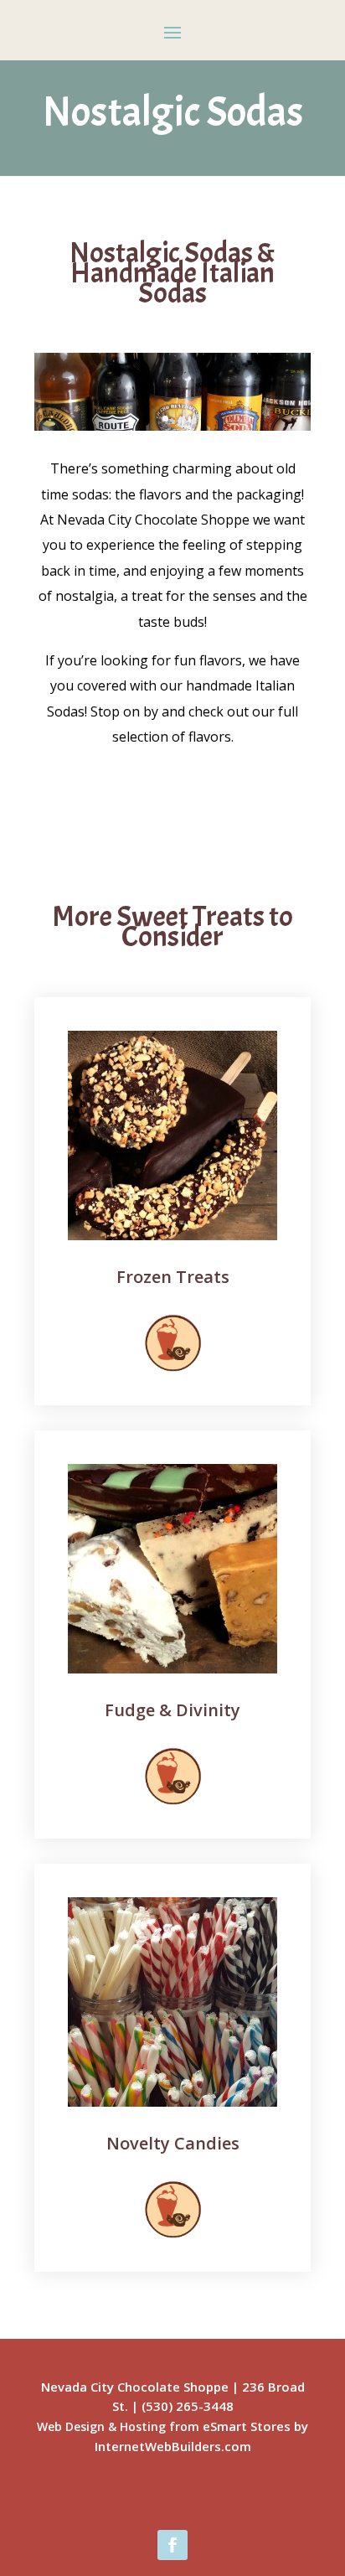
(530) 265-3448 (188, 2406)
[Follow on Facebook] (172, 2545)
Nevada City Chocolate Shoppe (135, 2387)
